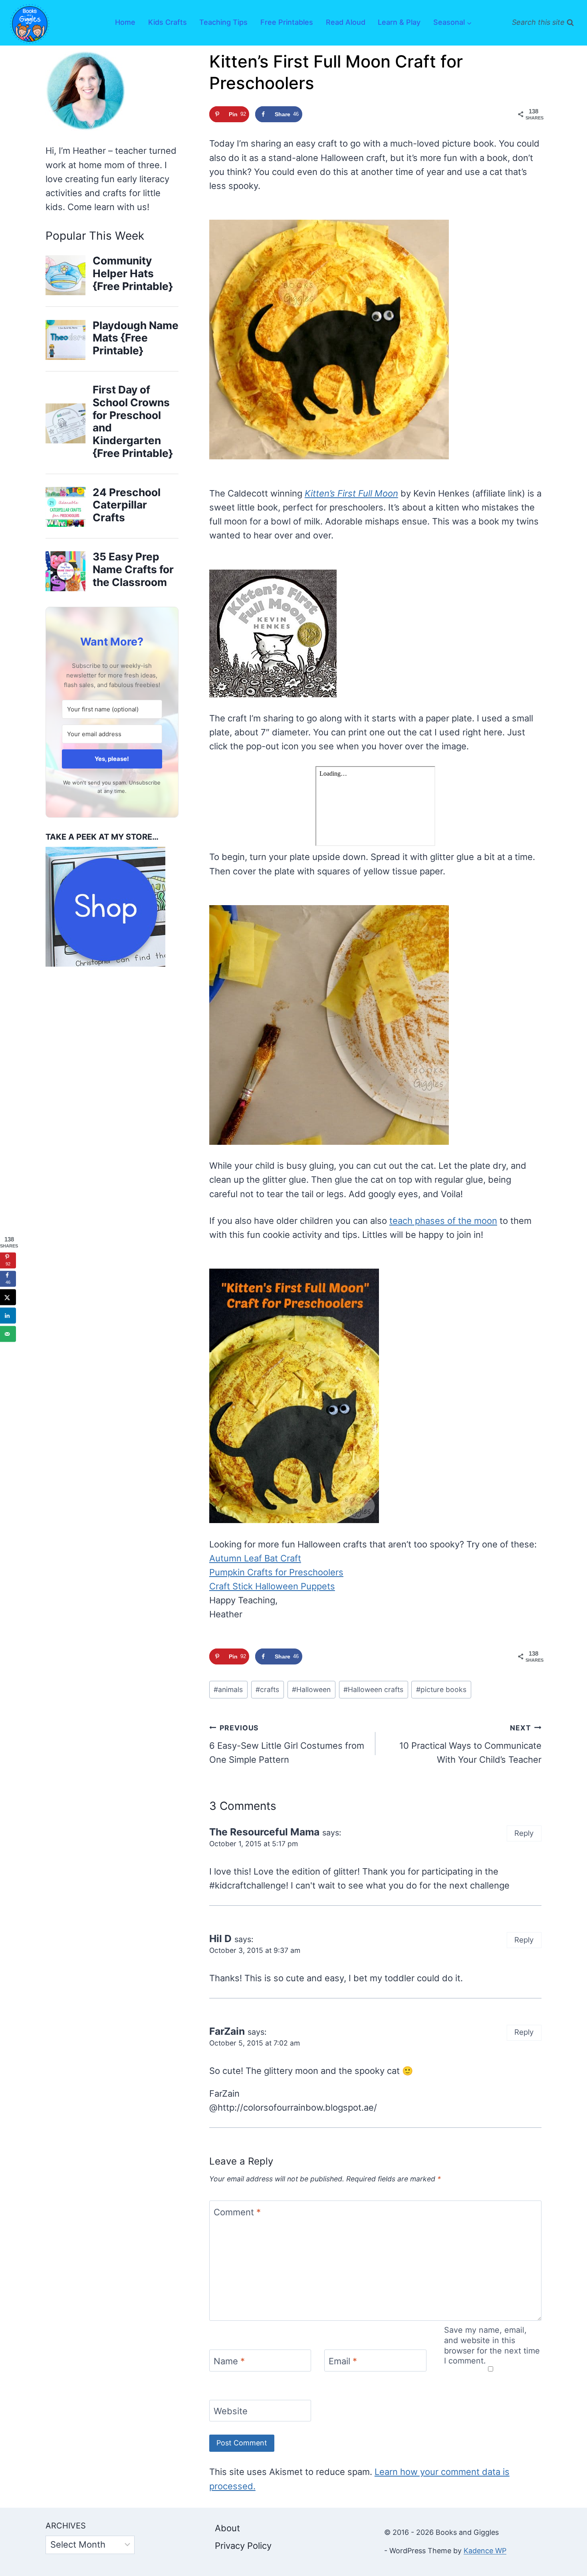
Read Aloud (346, 22)
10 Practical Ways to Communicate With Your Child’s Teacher (470, 1744)
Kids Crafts (168, 22)
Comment (237, 2212)
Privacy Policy (243, 2546)
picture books (441, 1689)
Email (343, 2361)
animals (228, 1689)
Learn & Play (399, 22)
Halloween (311, 1689)
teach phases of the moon (443, 1221)
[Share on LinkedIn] (8, 1316)
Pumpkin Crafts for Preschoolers (276, 1572)
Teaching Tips (223, 22)
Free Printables (287, 22)
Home (125, 22)
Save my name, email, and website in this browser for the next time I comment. (492, 2345)
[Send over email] (8, 1334)
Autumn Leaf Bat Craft (255, 1558)
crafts (267, 1689)
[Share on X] (8, 1297)
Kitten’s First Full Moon (351, 493)
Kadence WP (485, 2551)
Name (229, 2361)
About (227, 2528)
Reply (524, 1833)
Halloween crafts (373, 1689)
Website (231, 2411)
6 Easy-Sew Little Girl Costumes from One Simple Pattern (287, 1744)
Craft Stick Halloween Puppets (272, 1586)
